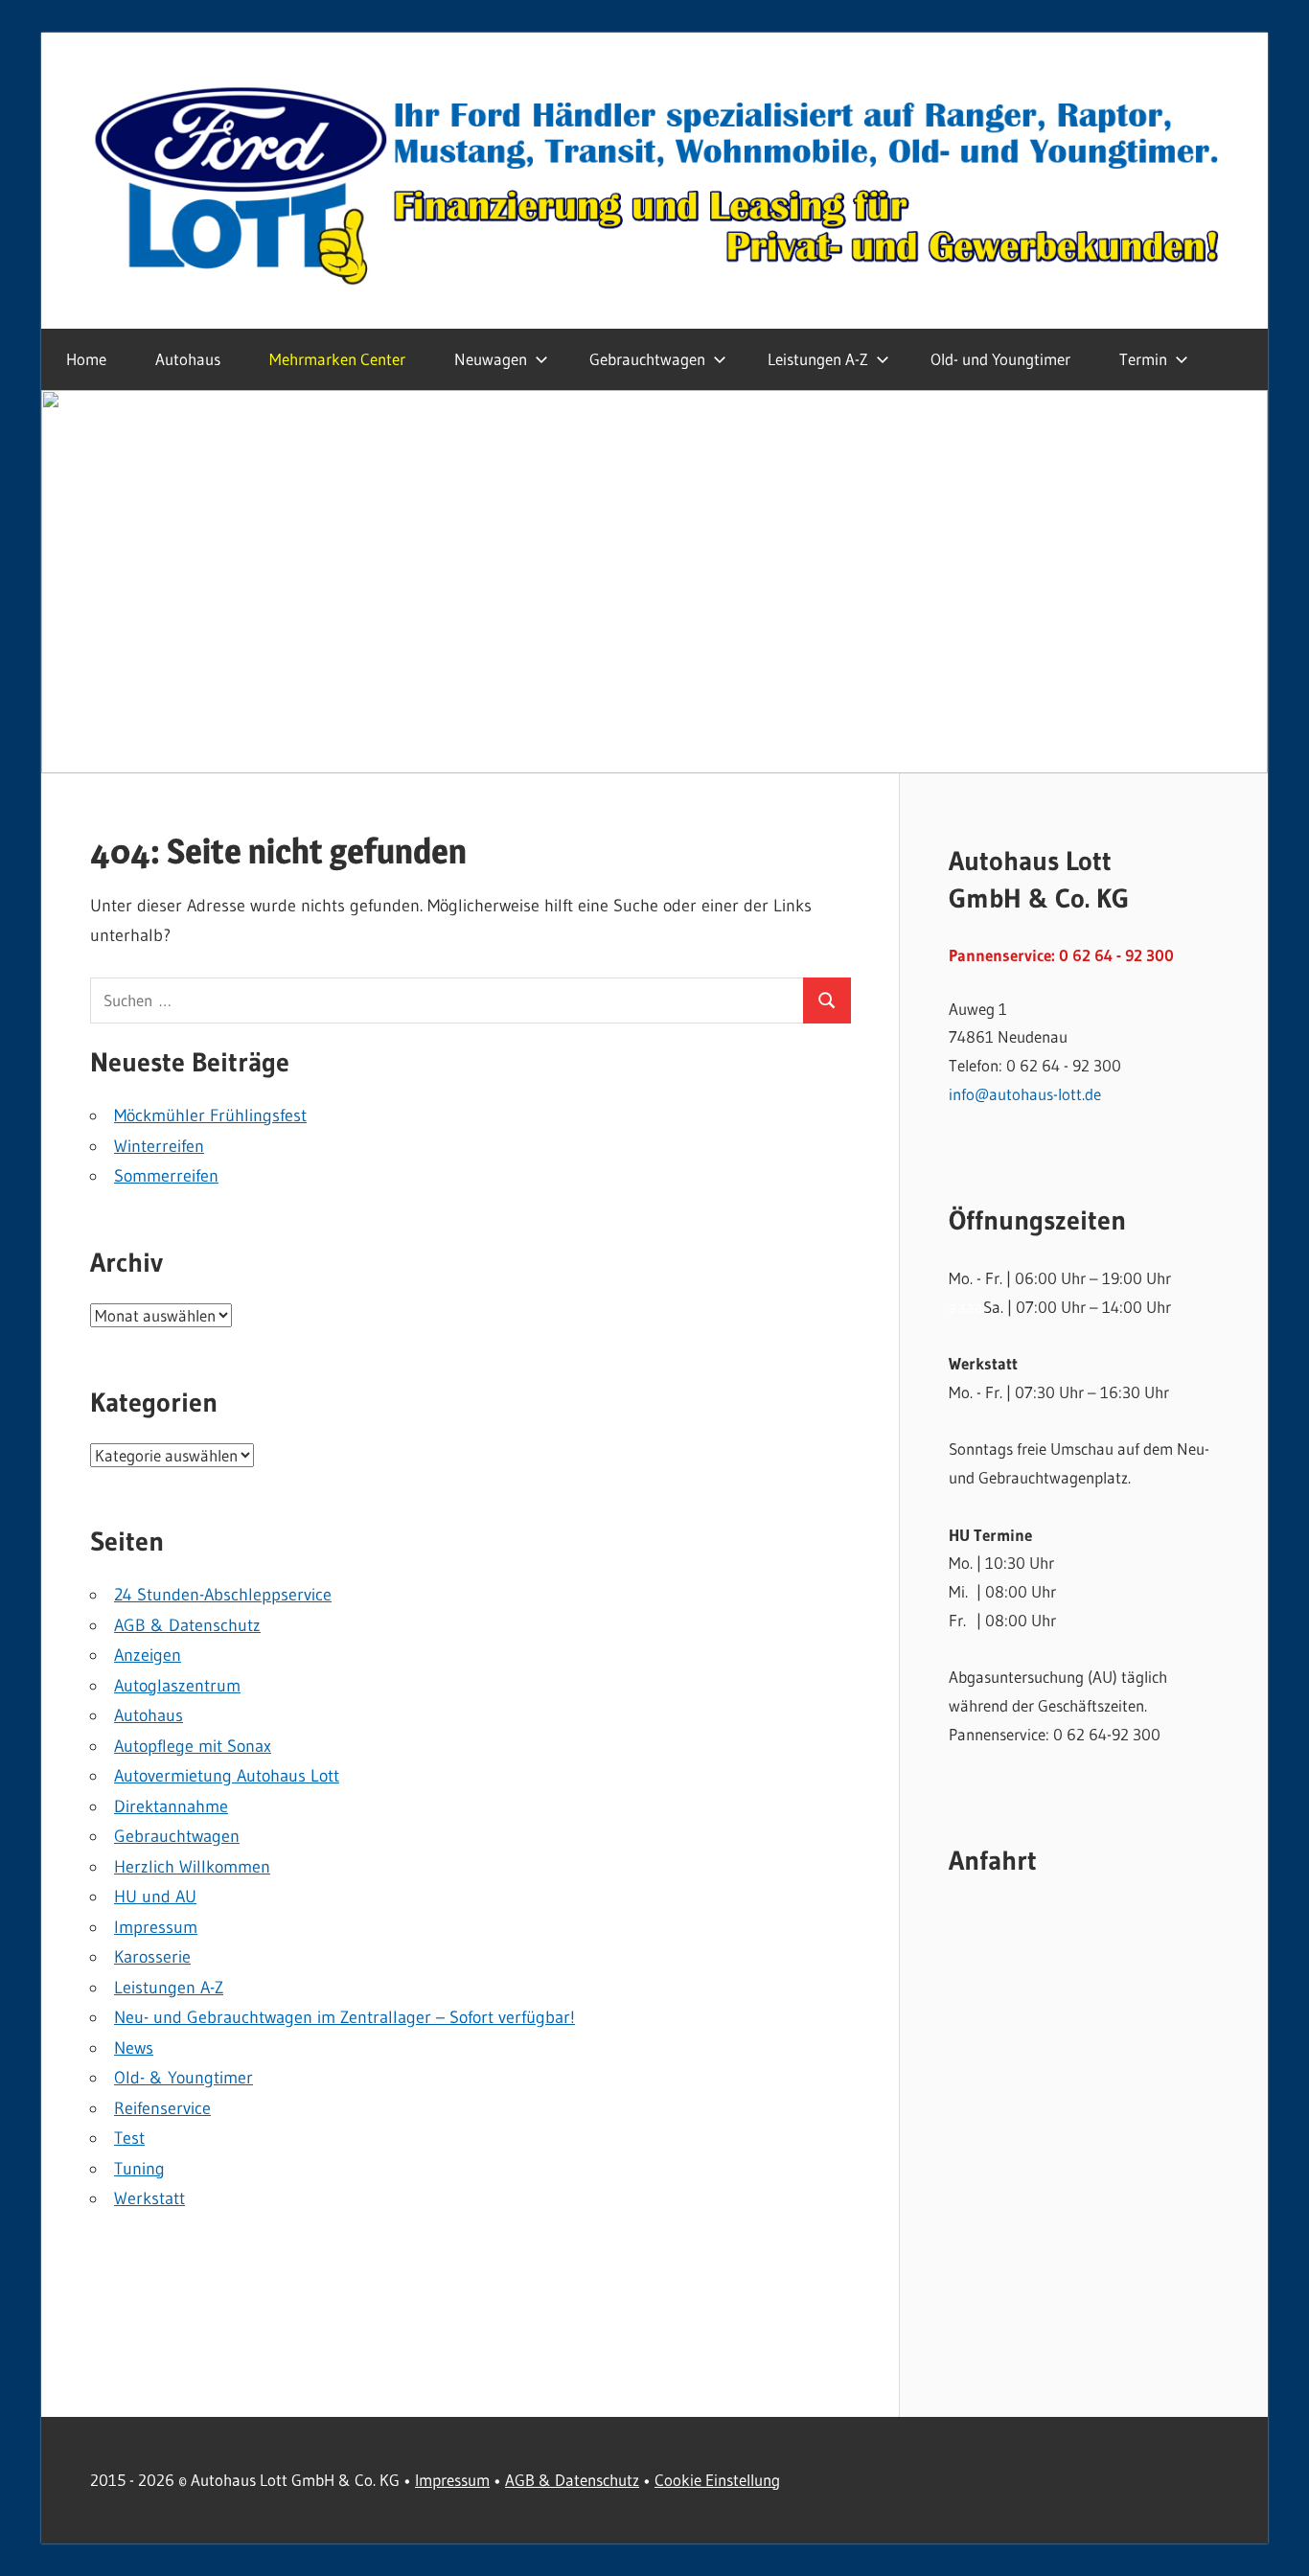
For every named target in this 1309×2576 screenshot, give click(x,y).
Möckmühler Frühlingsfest (210, 1115)
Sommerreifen (166, 1176)
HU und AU (155, 1897)
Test (129, 2138)
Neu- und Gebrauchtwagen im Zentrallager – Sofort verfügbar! (344, 2017)
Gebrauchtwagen (177, 1836)
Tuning (139, 2169)
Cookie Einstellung (717, 2480)
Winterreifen (159, 1146)
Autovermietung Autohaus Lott (227, 1776)
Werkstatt (149, 2198)
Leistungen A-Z (818, 359)
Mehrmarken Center (337, 359)
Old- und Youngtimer (1000, 359)
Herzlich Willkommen (192, 1867)
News (134, 2048)
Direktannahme (171, 1806)
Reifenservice (162, 2108)
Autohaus (188, 359)
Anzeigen (148, 1655)
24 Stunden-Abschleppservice (223, 1595)
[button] (654, 582)
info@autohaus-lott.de (1025, 1094)
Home (86, 359)
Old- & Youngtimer (184, 2078)
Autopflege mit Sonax (193, 1746)
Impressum (156, 1927)
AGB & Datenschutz (187, 1625)
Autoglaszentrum (177, 1686)
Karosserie (152, 1957)
